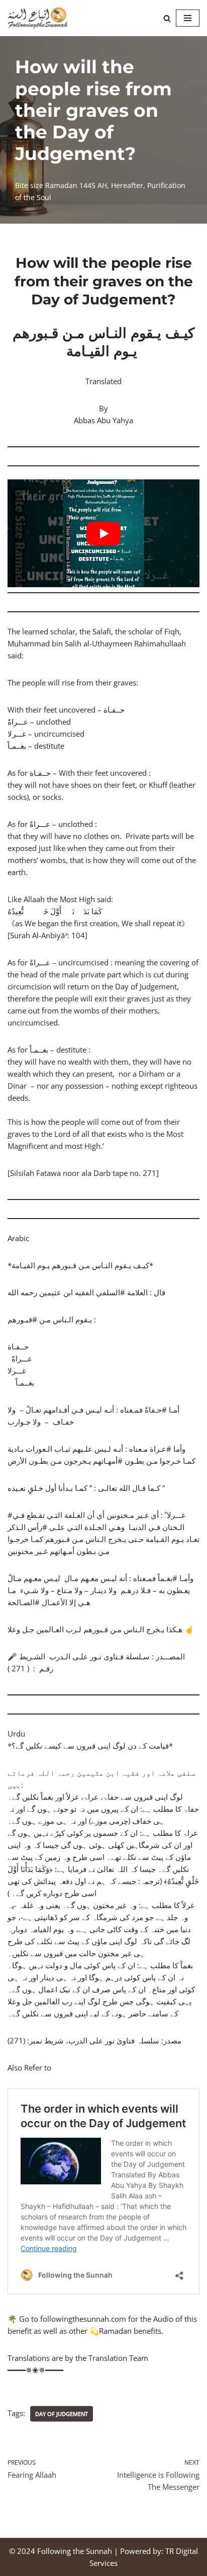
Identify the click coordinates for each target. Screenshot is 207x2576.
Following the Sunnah (75, 2551)
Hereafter (127, 186)
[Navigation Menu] (188, 18)
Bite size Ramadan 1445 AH (61, 186)
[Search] (167, 18)
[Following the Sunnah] (38, 18)
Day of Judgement (62, 2414)
